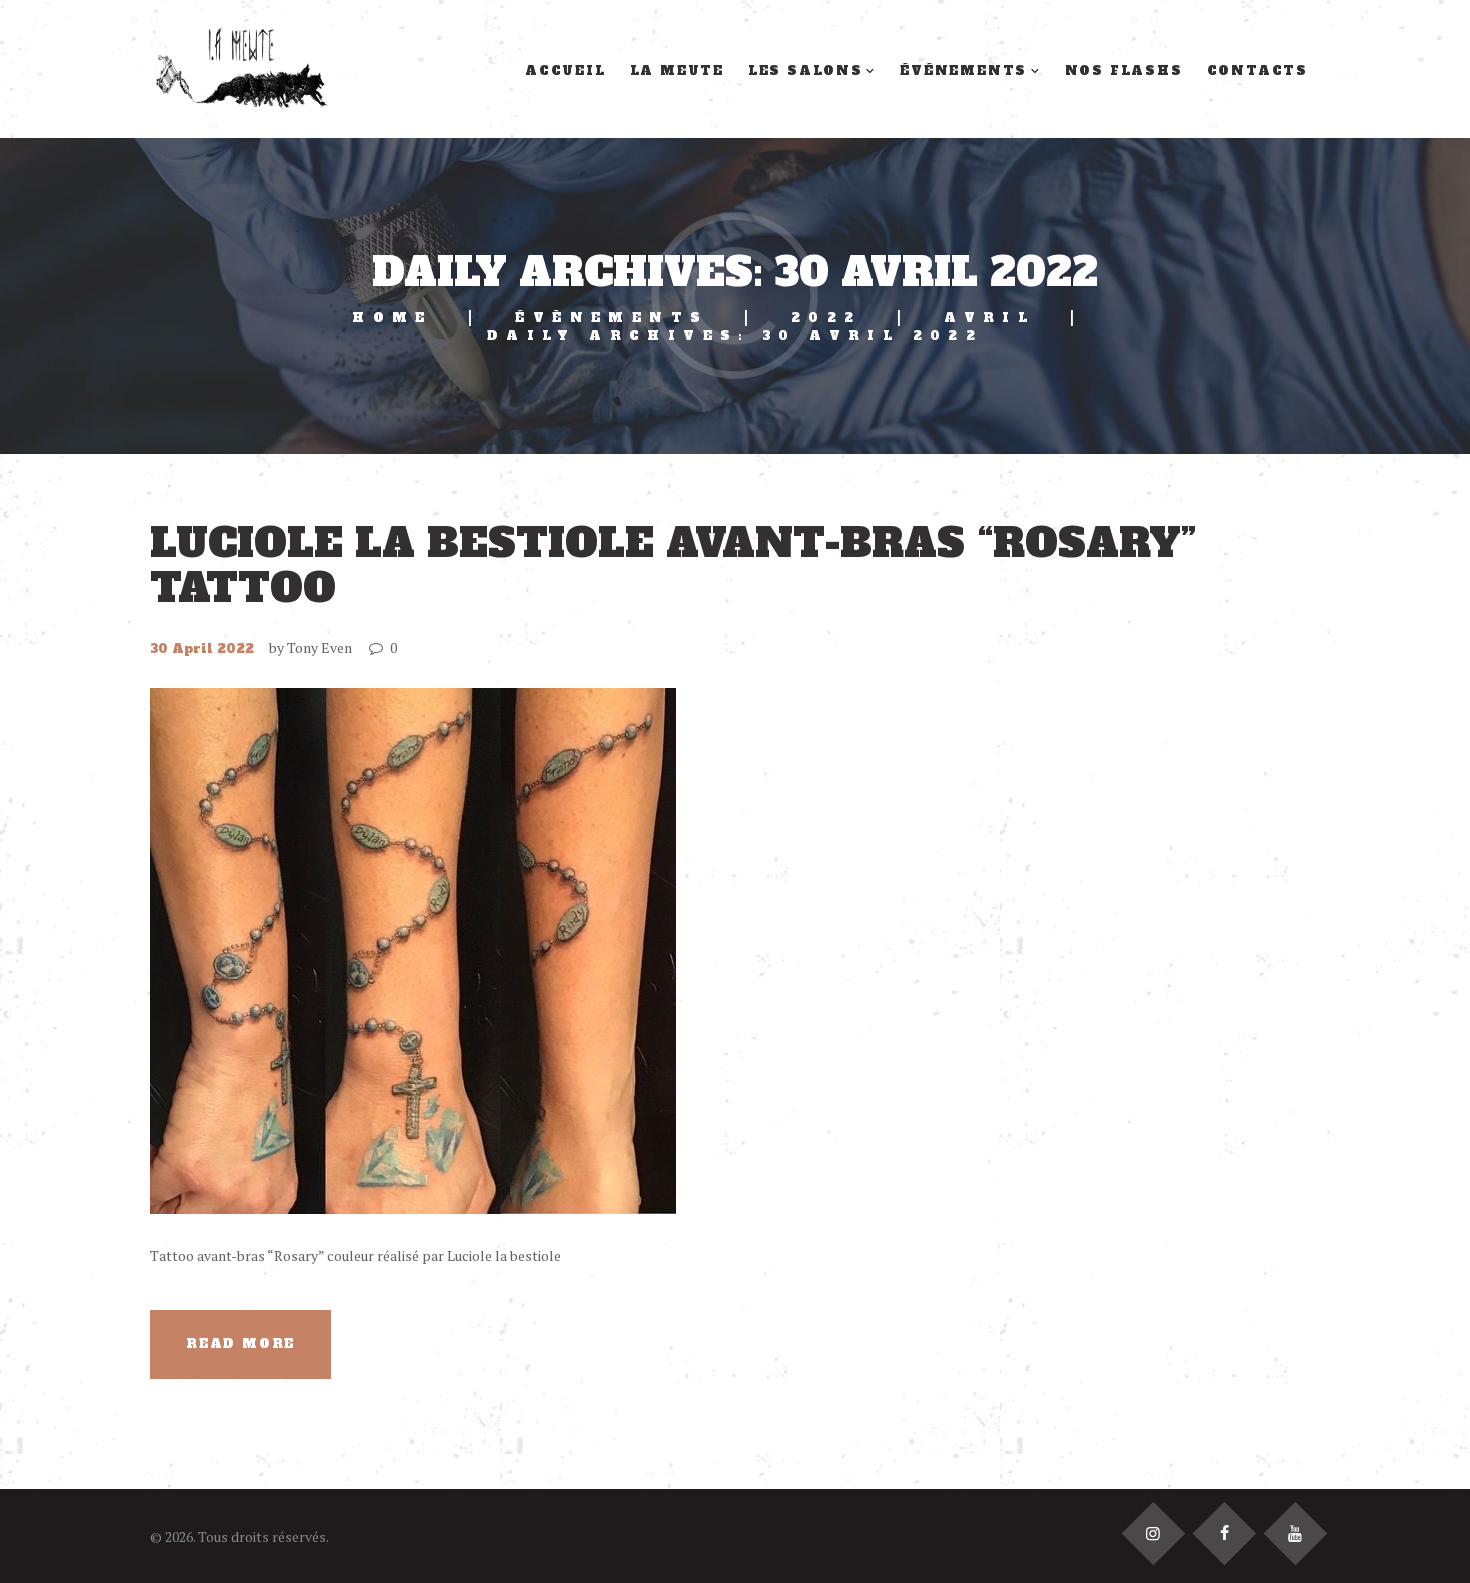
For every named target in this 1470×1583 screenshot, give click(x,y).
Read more (240, 1344)
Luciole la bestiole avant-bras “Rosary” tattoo (673, 565)
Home (392, 318)
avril (989, 318)
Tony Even (319, 647)
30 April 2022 (202, 649)
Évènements (611, 318)
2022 (826, 318)
